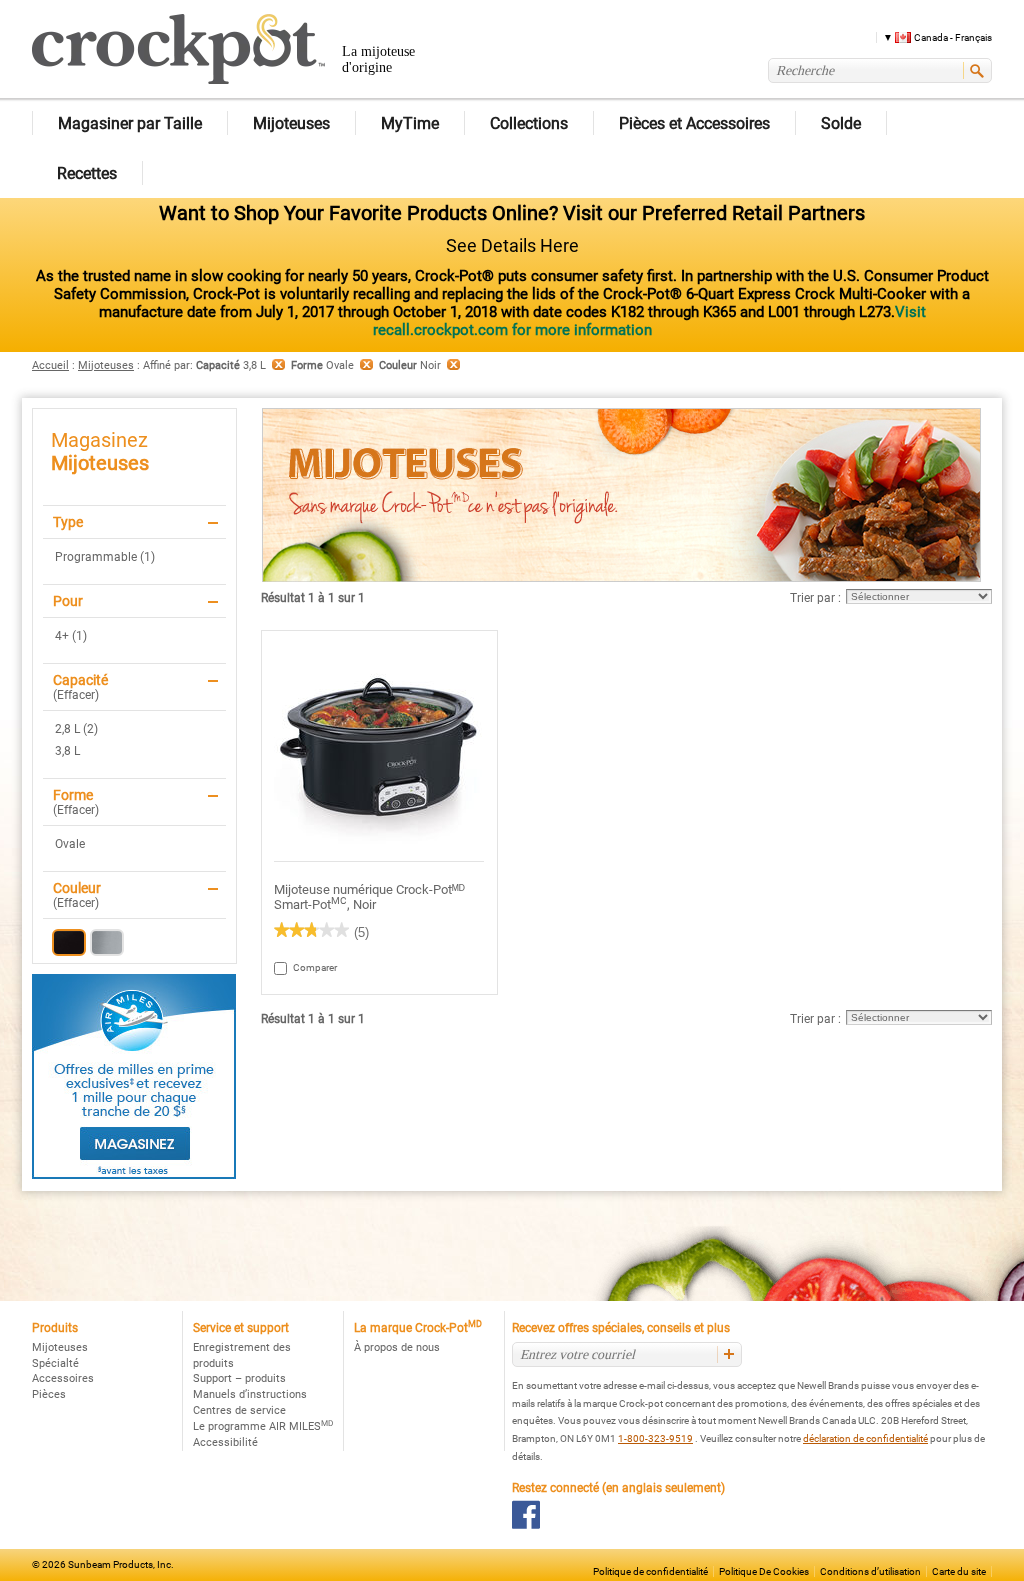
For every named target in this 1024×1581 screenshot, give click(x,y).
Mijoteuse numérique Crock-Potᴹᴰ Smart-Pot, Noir (369, 897)
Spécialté (55, 1363)
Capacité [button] (80, 680)
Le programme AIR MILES (263, 1426)
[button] (930, 36)
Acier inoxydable (107, 942)
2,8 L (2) (76, 729)
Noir (69, 942)
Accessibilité (225, 1442)
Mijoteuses (106, 365)
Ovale (70, 844)
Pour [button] (68, 601)
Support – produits (239, 1378)
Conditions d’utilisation (870, 1571)
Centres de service (239, 1410)
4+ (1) (71, 636)
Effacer (76, 695)
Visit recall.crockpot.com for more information (649, 321)
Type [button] (68, 522)
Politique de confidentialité (650, 1571)
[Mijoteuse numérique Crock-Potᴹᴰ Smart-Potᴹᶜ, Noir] (379, 746)
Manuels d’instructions (250, 1394)
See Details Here (512, 245)
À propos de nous (397, 1347)
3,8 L (67, 751)
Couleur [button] (77, 888)
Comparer (302, 967)
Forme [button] (73, 795)
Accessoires (63, 1378)
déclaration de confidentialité (865, 1438)
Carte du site (959, 1571)
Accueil (50, 365)
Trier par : (815, 598)
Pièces (49, 1394)
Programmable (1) (105, 557)
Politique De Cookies (764, 1571)
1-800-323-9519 (655, 1438)
